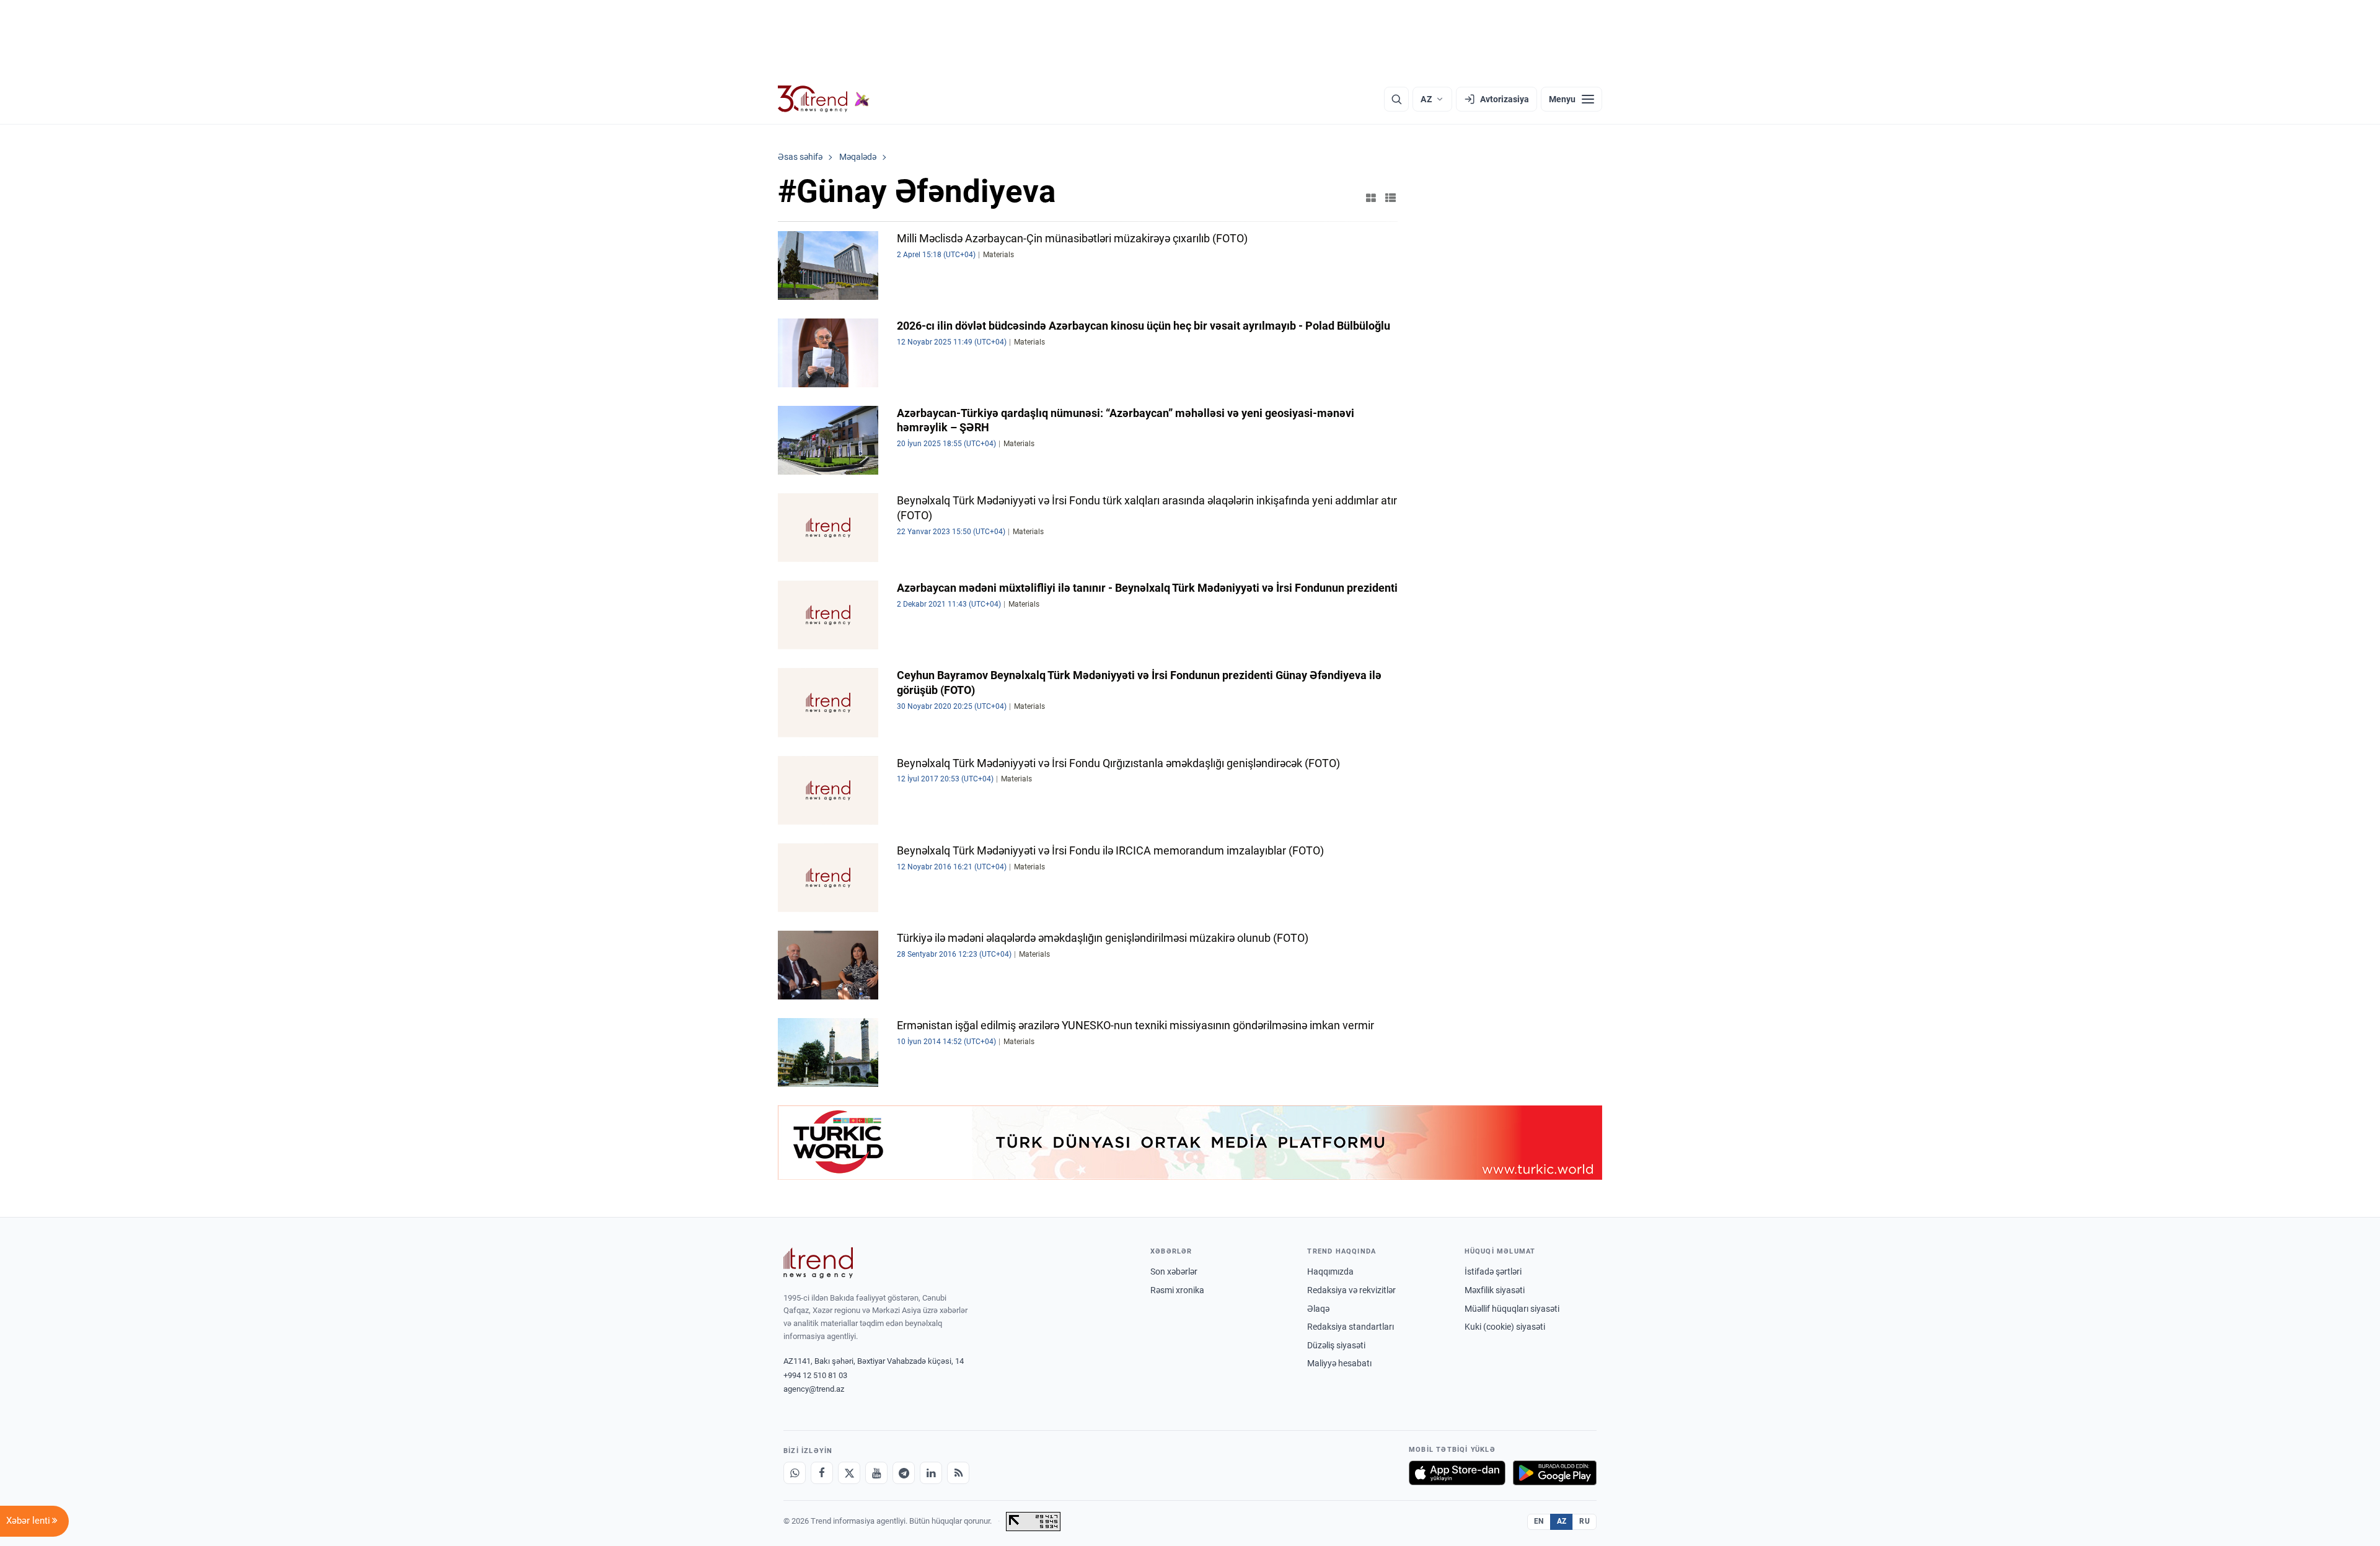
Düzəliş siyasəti (1336, 1345)
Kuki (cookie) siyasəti (1505, 1327)
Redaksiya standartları (1351, 1327)
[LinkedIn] (931, 1473)
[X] (849, 1473)
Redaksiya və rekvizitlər (1351, 1290)
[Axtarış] (1396, 99)
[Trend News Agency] (818, 1263)
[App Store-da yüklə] (1457, 1473)
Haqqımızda (1330, 1271)
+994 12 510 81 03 (815, 1375)
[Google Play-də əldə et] (1555, 1473)
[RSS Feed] (958, 1473)
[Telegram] (904, 1473)
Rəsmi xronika (1177, 1290)
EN (1539, 1521)
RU (1584, 1521)
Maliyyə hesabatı (1339, 1363)
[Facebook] (822, 1473)
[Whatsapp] (795, 1473)
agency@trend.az (814, 1389)
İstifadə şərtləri (1493, 1271)
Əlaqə (1318, 1309)
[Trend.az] (824, 99)
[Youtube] (876, 1473)
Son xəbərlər (1174, 1271)
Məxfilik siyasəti (1495, 1290)
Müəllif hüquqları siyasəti (1512, 1309)
